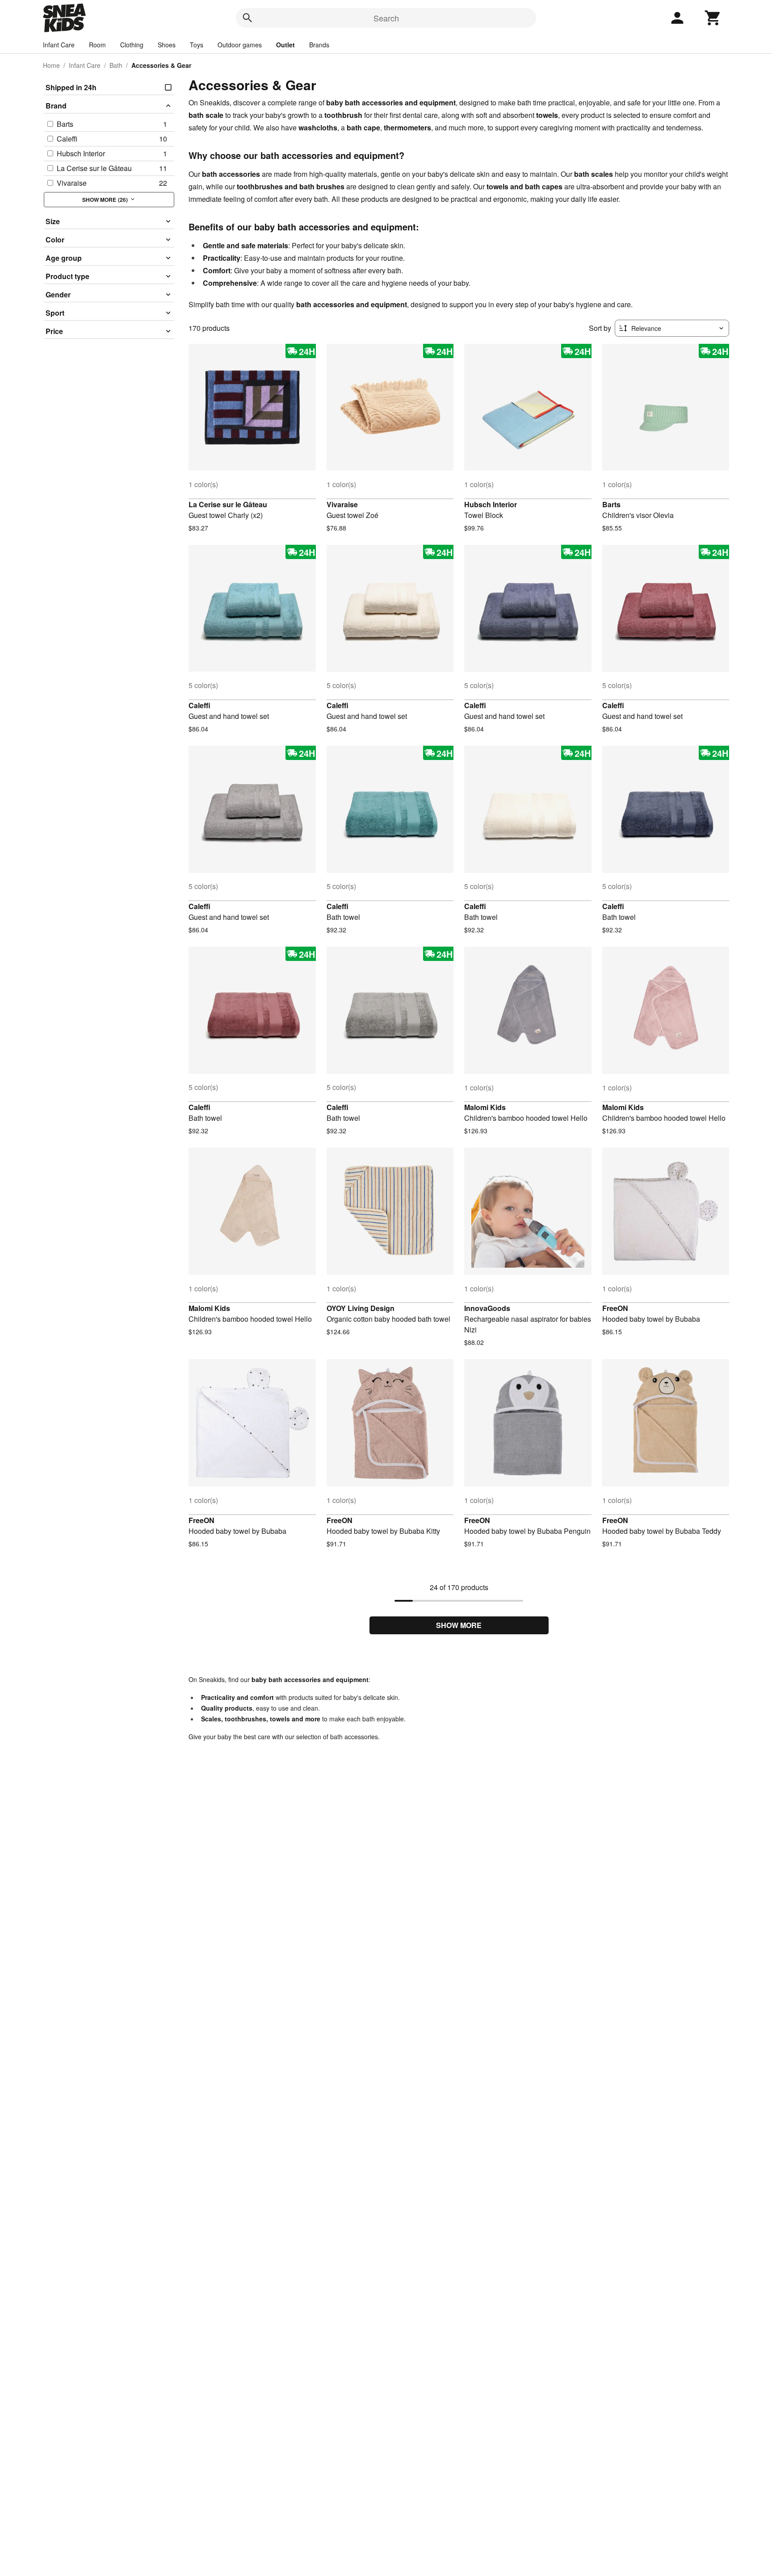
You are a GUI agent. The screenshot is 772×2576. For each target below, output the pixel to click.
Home (51, 65)
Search (386, 18)
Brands (319, 45)
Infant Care (59, 45)
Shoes (167, 45)
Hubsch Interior (491, 504)
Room (97, 45)
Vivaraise (342, 504)
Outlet (285, 45)
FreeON (615, 1308)
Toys (197, 45)
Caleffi (199, 705)
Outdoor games (240, 45)
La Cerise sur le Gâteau (228, 504)
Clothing (132, 45)
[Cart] (713, 18)
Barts (611, 504)
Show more (459, 1625)
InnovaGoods (487, 1308)
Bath (116, 65)
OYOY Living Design (361, 1308)
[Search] (248, 18)
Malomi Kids (485, 1107)
